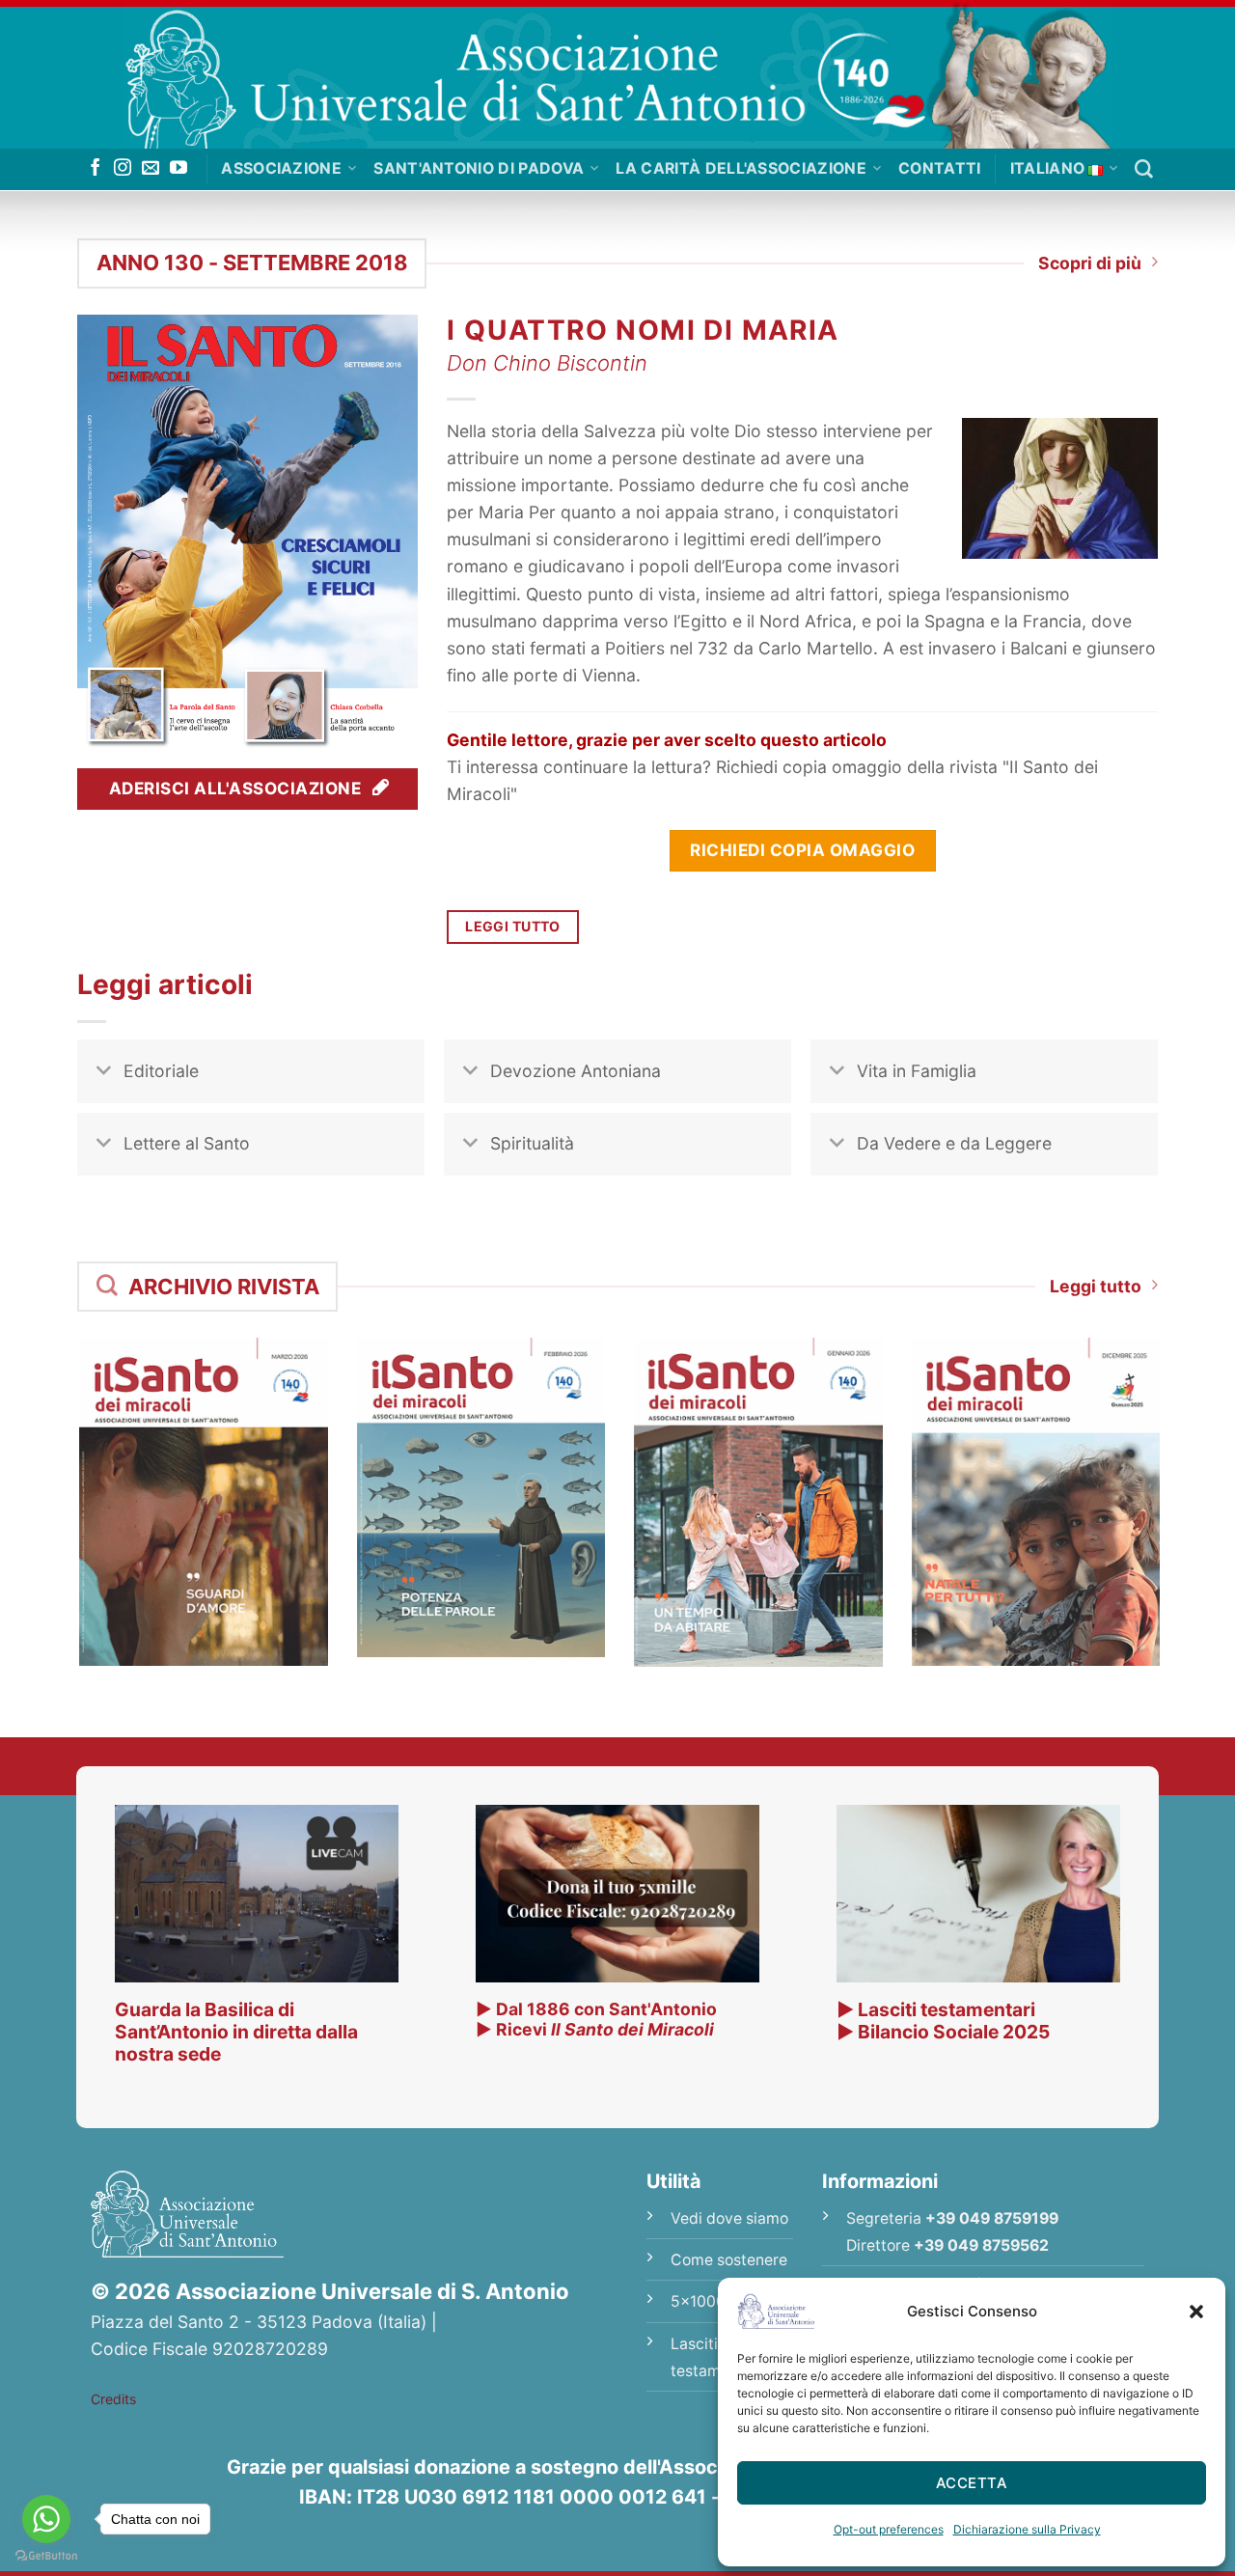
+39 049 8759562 (981, 2245)
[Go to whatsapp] (46, 2519)
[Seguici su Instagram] (123, 169)
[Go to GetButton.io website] (46, 2556)
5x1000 (698, 2301)
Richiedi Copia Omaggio (802, 850)
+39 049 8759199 (992, 2218)
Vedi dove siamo (729, 2218)
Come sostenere (729, 2260)
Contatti (940, 168)
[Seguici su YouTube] (178, 169)
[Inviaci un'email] (151, 169)
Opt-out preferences (889, 2529)
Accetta (972, 2483)
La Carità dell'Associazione (741, 168)
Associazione (281, 168)
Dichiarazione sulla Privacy (1027, 2529)
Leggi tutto (1096, 1286)
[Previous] (52, 1467)
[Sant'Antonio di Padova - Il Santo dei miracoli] (617, 74)
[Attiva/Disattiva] (104, 1073)
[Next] (1183, 1467)
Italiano (1048, 168)
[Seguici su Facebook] (96, 169)
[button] (1196, 2312)
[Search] (1144, 169)
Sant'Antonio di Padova (479, 168)
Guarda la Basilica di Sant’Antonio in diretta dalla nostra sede (236, 2032)
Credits (113, 2399)
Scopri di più (1090, 263)
